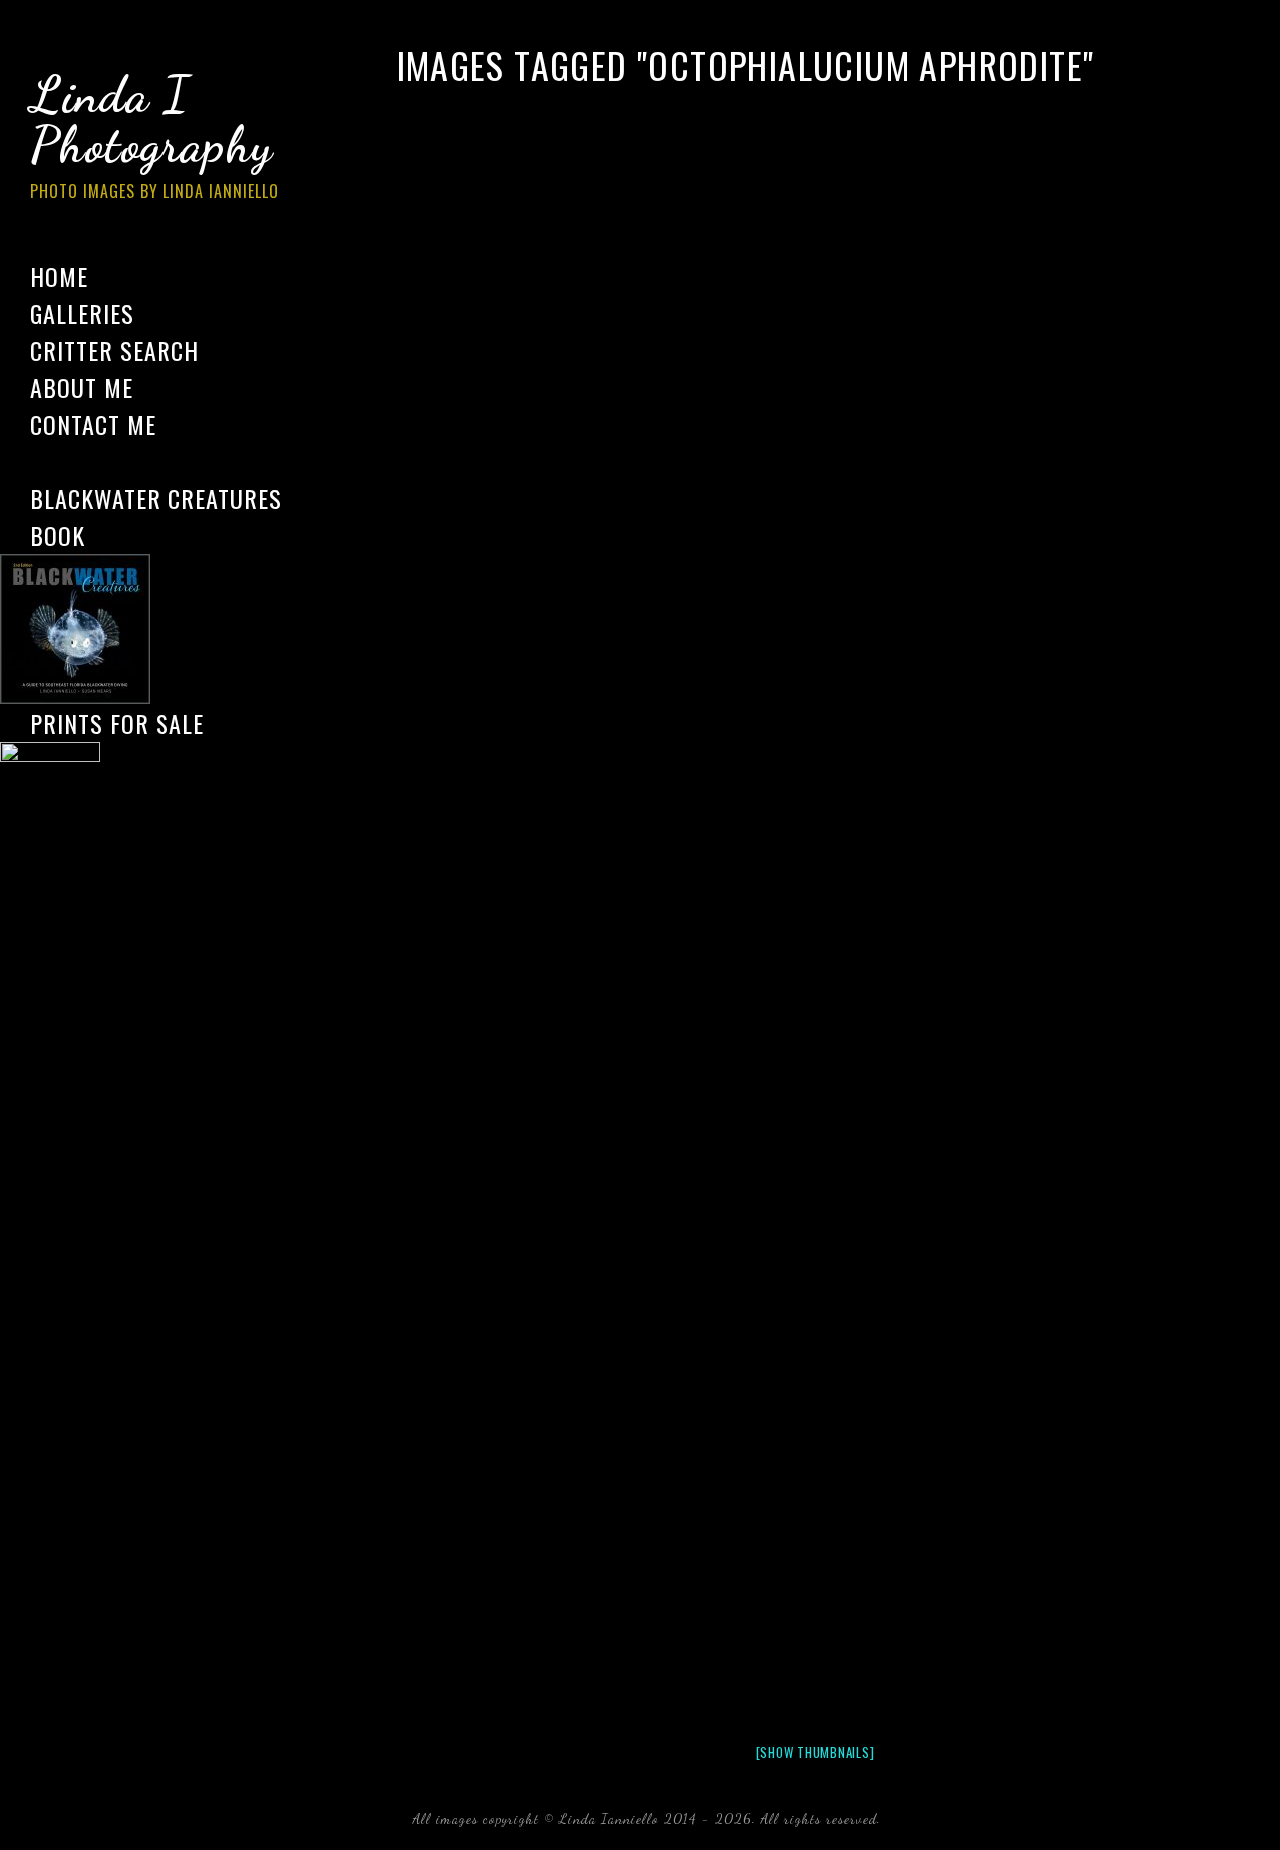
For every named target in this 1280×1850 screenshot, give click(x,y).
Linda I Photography (154, 134)
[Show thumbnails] (815, 1752)
